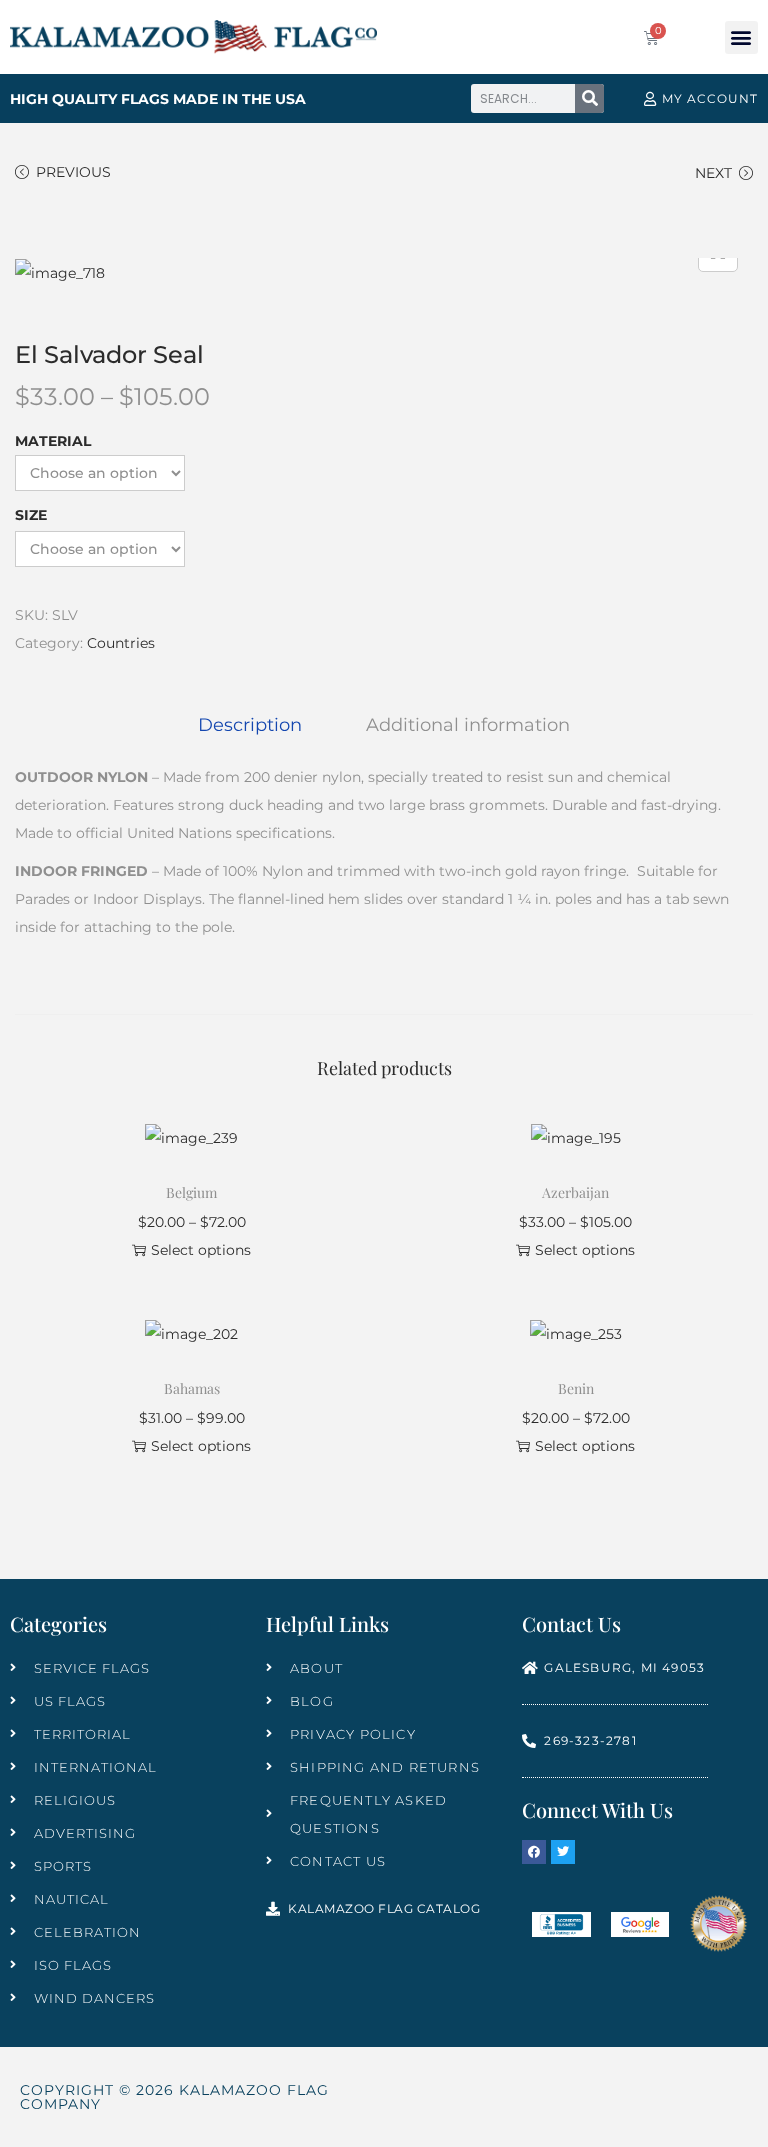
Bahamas (192, 1388)
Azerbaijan (575, 1192)
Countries (121, 643)
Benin (576, 1388)
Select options (201, 1250)
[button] (741, 37)
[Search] (589, 98)
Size (31, 515)
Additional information (468, 725)
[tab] (250, 725)
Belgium (191, 1192)
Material (53, 441)
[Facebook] (534, 1852)
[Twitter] (563, 1852)
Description (250, 725)
